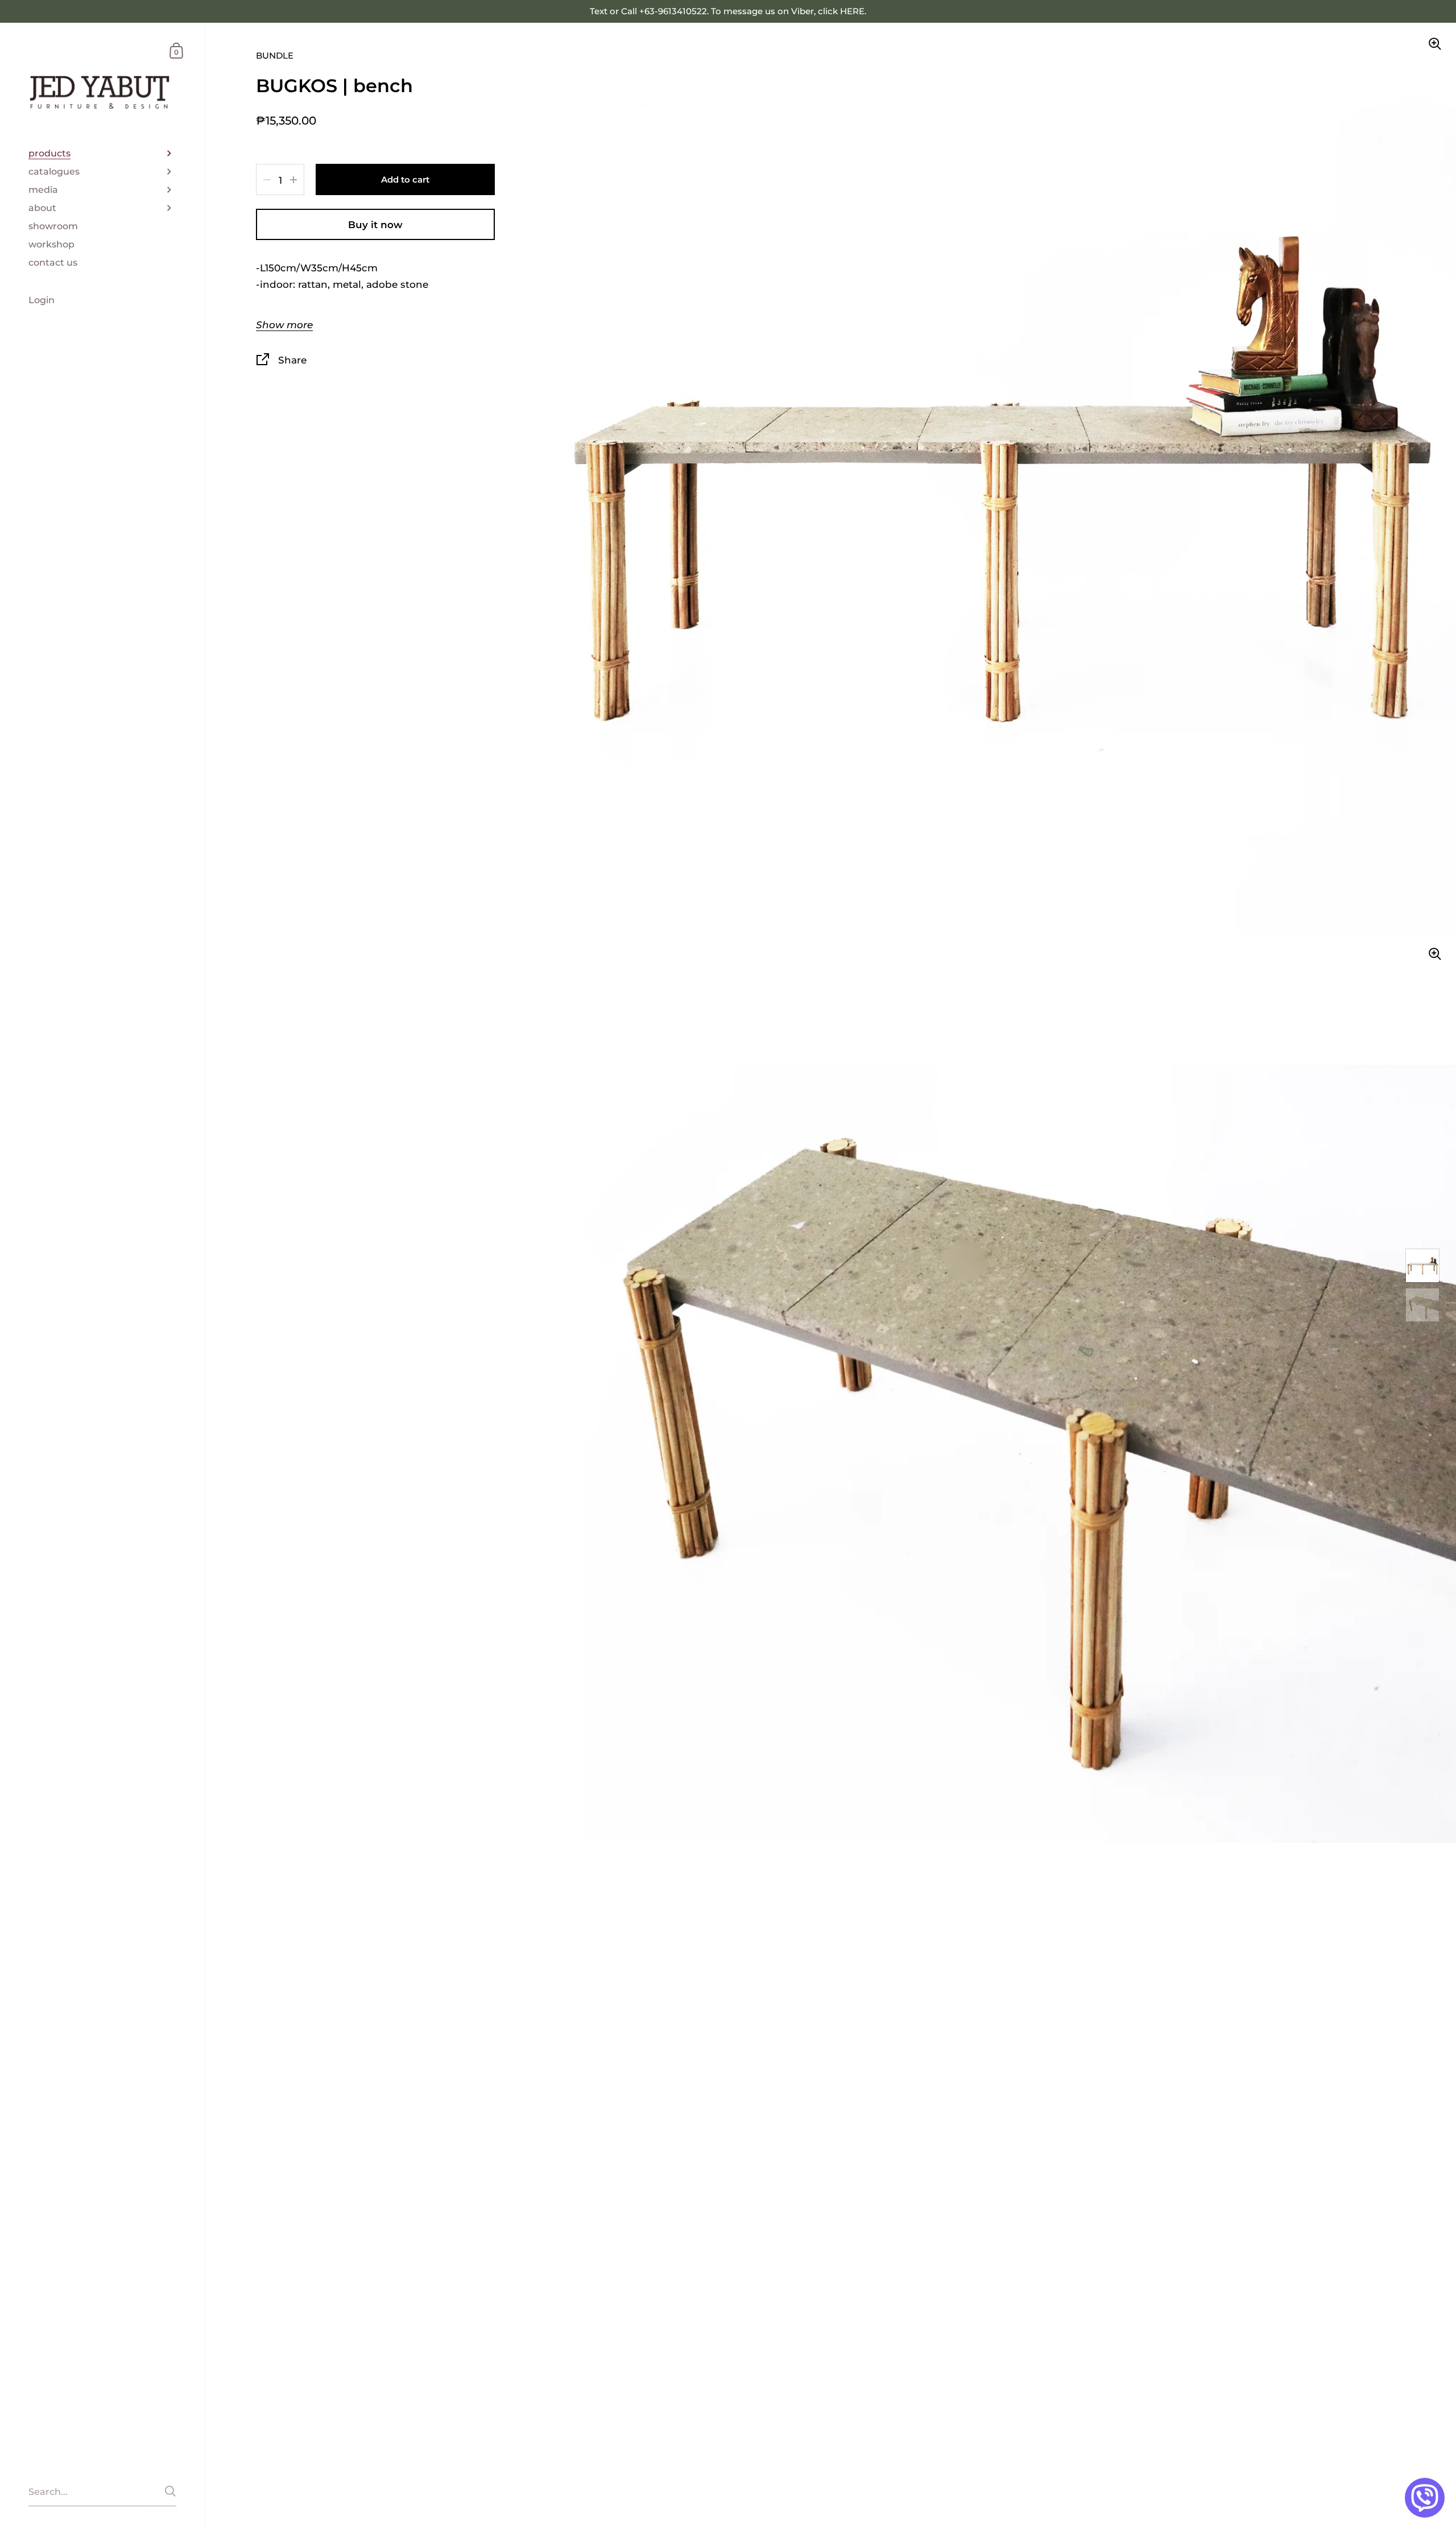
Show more (284, 325)
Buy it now (375, 224)
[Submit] (170, 2491)
